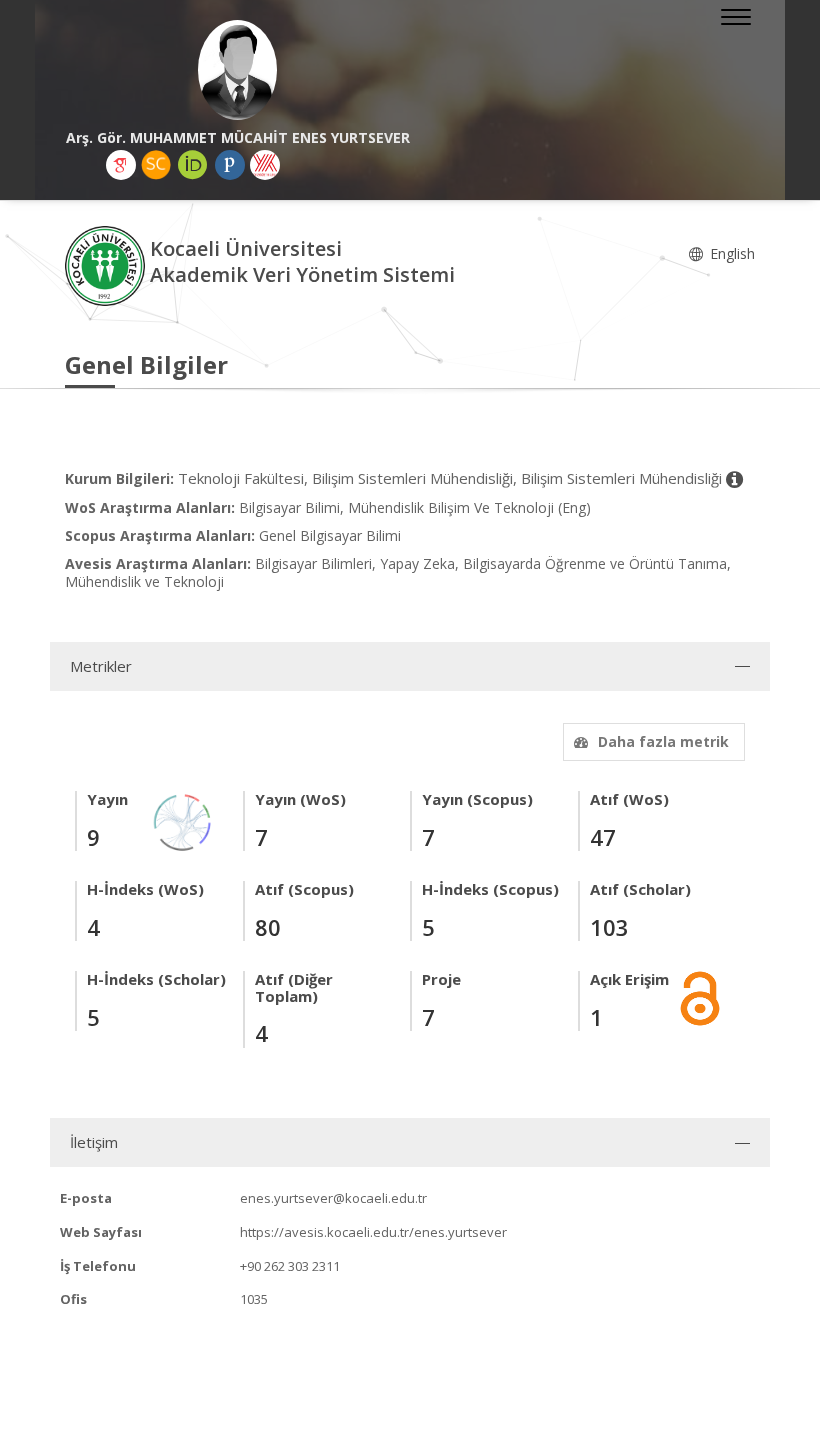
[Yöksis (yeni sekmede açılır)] (265, 165)
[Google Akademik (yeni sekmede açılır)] (121, 165)
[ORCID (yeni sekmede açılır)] (193, 165)
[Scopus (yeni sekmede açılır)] (156, 165)
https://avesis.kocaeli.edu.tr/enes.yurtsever (373, 1232)
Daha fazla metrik (663, 741)
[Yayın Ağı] (183, 820)
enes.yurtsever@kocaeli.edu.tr (333, 1198)
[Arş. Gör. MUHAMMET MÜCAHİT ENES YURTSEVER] (237, 70)
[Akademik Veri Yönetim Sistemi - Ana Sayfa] (107, 264)
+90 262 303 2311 (290, 1266)
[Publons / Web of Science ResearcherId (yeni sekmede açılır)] (230, 165)
